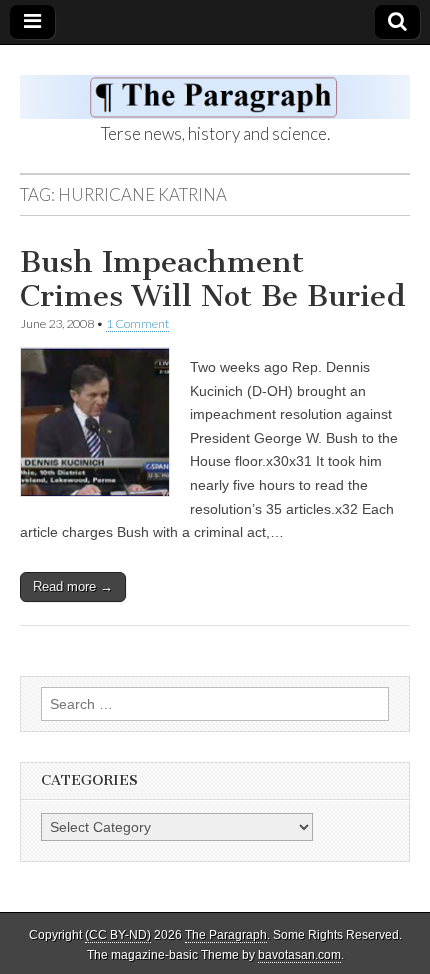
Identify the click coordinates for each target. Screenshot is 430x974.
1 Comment (137, 323)
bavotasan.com (299, 955)
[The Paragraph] (215, 86)
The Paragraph (226, 935)
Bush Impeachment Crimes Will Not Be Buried (213, 279)
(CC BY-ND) (118, 935)
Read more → (73, 586)
